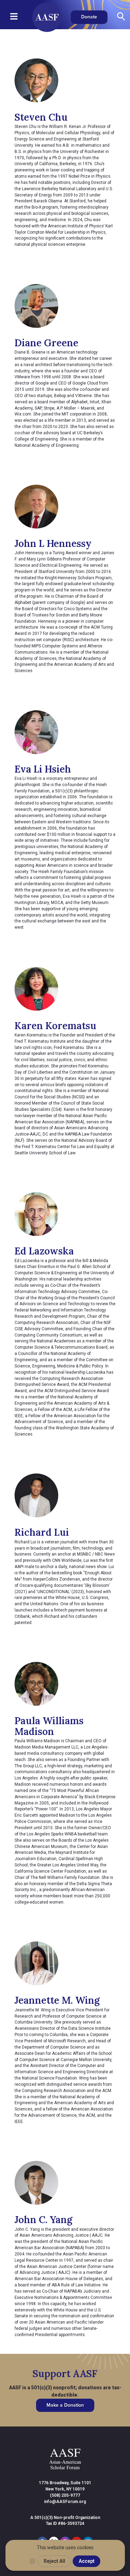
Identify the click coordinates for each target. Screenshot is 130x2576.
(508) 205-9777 (65, 2495)
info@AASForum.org (65, 2502)
